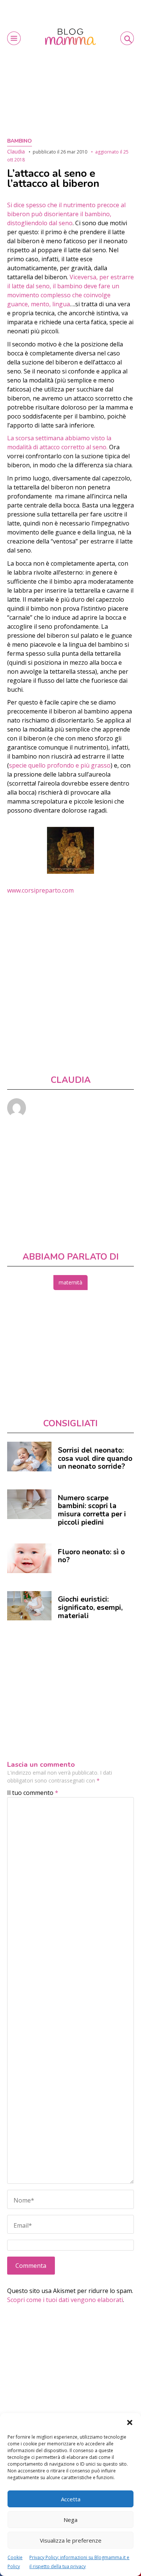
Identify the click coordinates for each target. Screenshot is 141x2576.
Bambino (20, 141)
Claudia (16, 151)
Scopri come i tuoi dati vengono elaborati (65, 2300)
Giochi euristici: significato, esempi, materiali (90, 1607)
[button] (130, 2422)
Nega (70, 2520)
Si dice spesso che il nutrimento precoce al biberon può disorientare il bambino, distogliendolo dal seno (66, 214)
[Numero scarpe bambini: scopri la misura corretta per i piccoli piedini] (29, 1504)
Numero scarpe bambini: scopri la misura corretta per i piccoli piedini (92, 1510)
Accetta (71, 2499)
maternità (70, 1282)
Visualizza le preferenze (71, 2540)
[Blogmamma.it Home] (70, 37)
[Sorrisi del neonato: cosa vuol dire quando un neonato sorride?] (29, 1457)
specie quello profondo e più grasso (60, 765)
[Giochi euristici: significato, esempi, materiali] (29, 1606)
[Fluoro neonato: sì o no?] (29, 1558)
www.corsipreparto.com (40, 890)
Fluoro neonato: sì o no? (91, 1556)
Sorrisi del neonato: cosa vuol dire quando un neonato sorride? (95, 1458)
